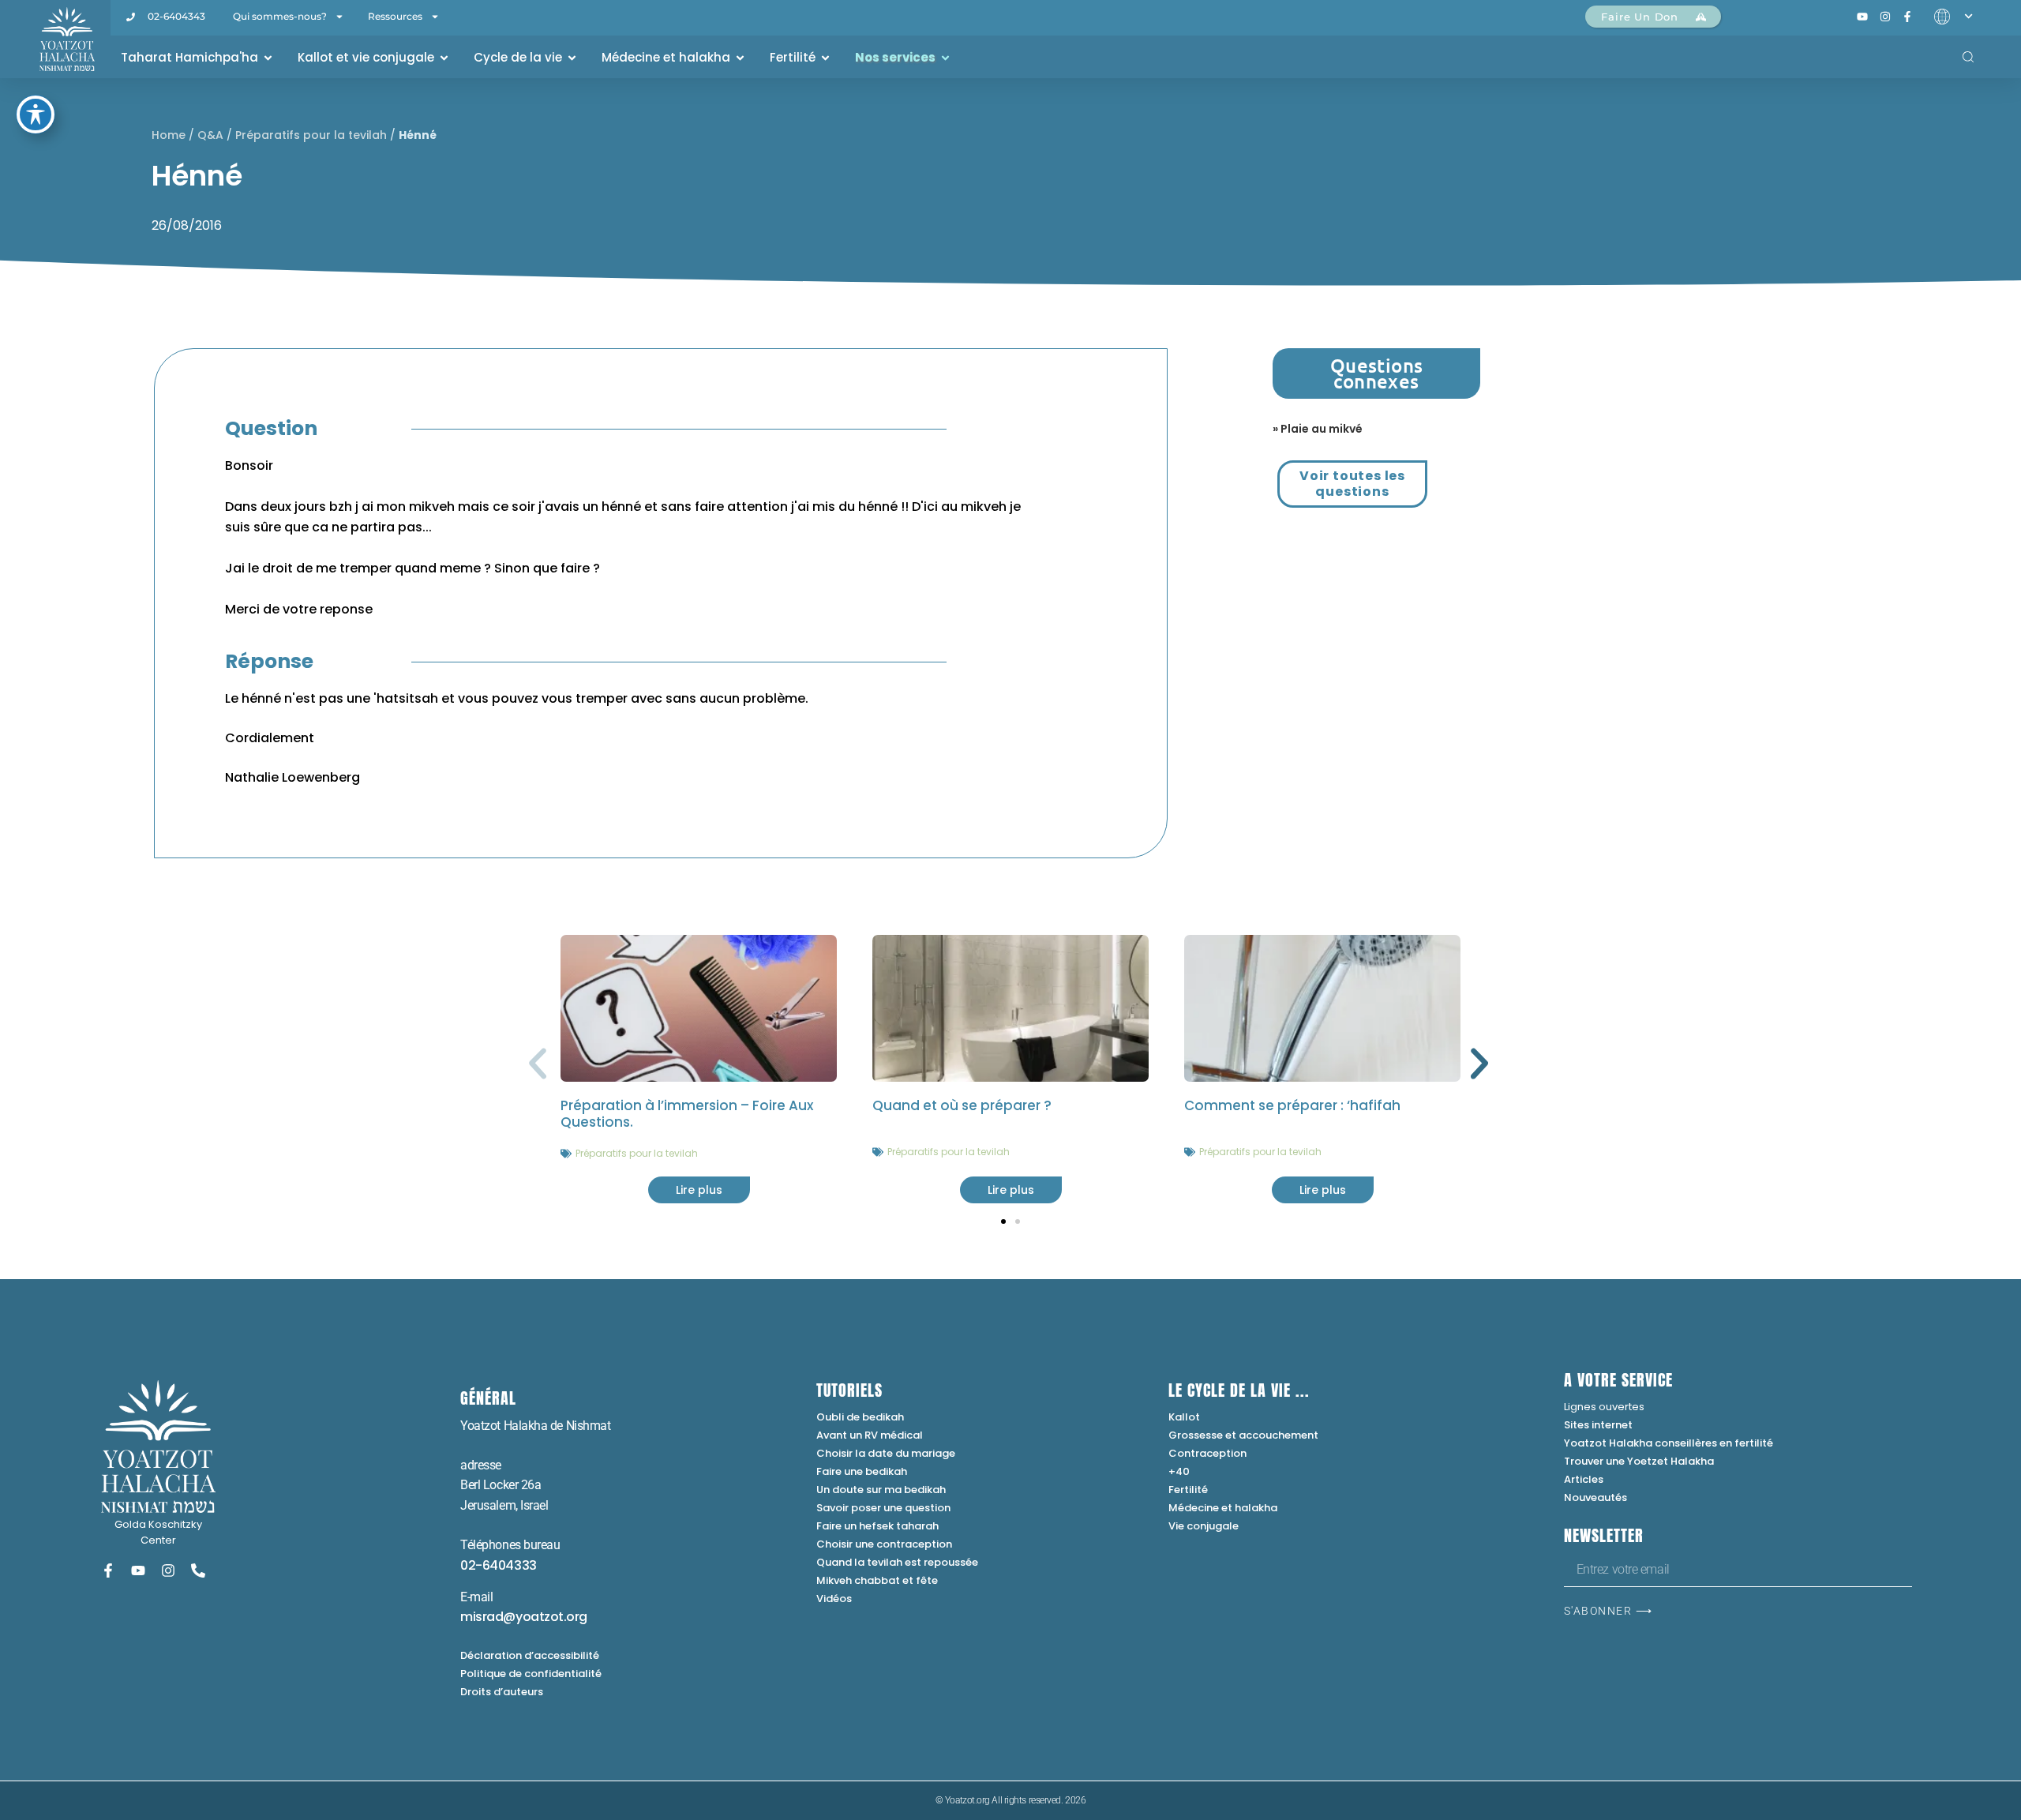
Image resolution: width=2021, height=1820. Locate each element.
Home (169, 135)
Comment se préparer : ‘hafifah (1292, 1105)
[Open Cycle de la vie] (572, 58)
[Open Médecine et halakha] (740, 58)
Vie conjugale (1204, 1526)
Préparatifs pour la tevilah (311, 135)
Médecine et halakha (1223, 1508)
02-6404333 (499, 1565)
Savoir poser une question (883, 1508)
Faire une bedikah (862, 1471)
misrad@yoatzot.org (524, 1617)
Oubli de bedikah (860, 1417)
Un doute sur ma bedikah (881, 1490)
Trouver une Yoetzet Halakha (1639, 1461)
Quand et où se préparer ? (962, 1105)
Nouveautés (1595, 1497)
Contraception (1207, 1453)
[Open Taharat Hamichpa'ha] (268, 58)
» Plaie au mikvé (1318, 429)
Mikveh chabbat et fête (877, 1580)
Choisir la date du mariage (886, 1453)
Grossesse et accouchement (1243, 1435)
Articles (1584, 1479)
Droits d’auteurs (502, 1692)
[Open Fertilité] (825, 58)
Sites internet (1598, 1425)
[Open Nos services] (945, 58)
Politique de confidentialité (531, 1674)
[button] (538, 1064)
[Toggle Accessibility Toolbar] (36, 114)
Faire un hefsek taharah (877, 1526)
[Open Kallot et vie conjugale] (444, 58)
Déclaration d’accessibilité (530, 1655)
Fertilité (1188, 1490)
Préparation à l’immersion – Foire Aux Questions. (687, 1114)
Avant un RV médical (870, 1435)
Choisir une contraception (884, 1544)
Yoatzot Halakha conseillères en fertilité (1669, 1443)
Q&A (210, 135)
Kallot (1184, 1417)
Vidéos (834, 1599)
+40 (1179, 1471)
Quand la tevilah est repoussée (897, 1562)
